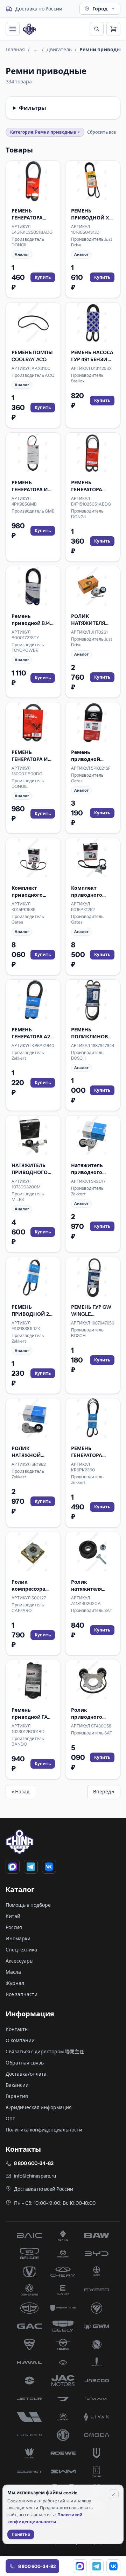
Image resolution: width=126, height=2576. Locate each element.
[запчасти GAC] (29, 2326)
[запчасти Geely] (63, 2326)
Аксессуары (20, 1961)
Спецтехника (21, 1950)
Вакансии (17, 2085)
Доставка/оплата (26, 2074)
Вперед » (104, 1792)
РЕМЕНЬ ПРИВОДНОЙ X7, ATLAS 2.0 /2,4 (92, 214)
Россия (14, 1927)
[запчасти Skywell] (97, 2453)
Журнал (15, 1983)
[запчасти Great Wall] (97, 2326)
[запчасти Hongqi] (97, 2362)
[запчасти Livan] (97, 2417)
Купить (43, 277)
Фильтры (33, 108)
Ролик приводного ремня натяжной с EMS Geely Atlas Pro (92, 1714)
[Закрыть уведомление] (114, 2494)
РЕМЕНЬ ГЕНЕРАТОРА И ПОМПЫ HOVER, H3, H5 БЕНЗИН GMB (31, 486)
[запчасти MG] (63, 2435)
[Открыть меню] (13, 29)
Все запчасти (22, 1994)
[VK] (49, 1867)
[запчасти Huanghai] (29, 2381)
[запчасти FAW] (29, 2308)
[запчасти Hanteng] (97, 2344)
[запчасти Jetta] (63, 2399)
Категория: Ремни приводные (45, 132)
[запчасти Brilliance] (63, 2254)
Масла (13, 1972)
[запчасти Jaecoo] (97, 2381)
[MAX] (13, 1867)
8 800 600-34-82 (34, 2163)
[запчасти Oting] (29, 2453)
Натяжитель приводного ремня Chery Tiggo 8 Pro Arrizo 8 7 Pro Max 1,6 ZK (92, 1169)
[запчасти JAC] (63, 2381)
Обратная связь (25, 2063)
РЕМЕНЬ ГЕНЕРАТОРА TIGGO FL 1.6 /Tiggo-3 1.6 (87, 1452)
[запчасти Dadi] (97, 2272)
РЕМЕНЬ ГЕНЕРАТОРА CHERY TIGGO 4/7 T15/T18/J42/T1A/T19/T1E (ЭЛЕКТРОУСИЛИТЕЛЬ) (33, 214)
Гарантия (17, 2096)
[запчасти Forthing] (63, 2308)
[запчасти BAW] (97, 2235)
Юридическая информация (39, 2107)
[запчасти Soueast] (29, 2471)
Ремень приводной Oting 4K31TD (87, 756)
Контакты (17, 2029)
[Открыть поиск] (97, 29)
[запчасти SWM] (63, 2471)
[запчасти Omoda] (97, 2435)
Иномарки (18, 1939)
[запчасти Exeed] (97, 2290)
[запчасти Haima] (63, 2344)
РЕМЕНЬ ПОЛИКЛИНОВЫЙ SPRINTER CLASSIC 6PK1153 (93, 1033)
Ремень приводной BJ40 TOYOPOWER (32, 620)
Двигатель (59, 50)
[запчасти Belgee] (29, 2254)
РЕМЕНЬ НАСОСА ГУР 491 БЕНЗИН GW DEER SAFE (92, 356)
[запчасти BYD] (97, 2254)
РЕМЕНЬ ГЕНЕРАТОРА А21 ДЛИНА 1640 (32, 1033)
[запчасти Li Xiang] (29, 2417)
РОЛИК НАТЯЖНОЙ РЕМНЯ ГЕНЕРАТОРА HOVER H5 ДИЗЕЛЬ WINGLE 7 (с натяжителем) (32, 1452)
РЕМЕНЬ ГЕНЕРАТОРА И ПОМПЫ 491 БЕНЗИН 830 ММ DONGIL (32, 756)
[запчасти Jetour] (29, 2399)
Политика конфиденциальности (44, 2130)
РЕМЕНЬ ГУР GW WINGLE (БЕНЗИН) (91, 1311)
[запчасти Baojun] (63, 2235)
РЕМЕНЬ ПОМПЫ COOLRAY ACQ (32, 356)
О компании (20, 2040)
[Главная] (29, 29)
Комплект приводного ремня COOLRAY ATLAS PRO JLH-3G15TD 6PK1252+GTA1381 (91, 892)
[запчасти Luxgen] (29, 2435)
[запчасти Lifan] (63, 2417)
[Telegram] (31, 1867)
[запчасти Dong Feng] (29, 2290)
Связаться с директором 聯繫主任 (45, 2052)
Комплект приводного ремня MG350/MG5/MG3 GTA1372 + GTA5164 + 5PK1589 (33, 892)
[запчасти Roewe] (63, 2453)
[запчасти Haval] (29, 2362)
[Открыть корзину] (113, 29)
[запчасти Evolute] (63, 2290)
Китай (13, 1916)
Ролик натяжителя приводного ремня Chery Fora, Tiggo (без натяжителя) (93, 1586)
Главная (15, 50)
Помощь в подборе (28, 1905)
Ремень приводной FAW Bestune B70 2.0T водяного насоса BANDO (33, 1714)
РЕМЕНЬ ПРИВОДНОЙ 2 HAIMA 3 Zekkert (31, 1311)
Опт (10, 2119)
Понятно (21, 2534)
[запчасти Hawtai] (63, 2362)
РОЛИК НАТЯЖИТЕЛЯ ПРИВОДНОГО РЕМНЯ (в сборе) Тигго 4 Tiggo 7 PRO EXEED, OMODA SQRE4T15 (92, 620)
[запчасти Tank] (97, 2471)
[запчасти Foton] (97, 2308)
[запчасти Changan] (29, 2272)
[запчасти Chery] (63, 2272)
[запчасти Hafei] (29, 2344)
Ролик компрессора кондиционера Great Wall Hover (31, 1586)
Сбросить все (101, 132)
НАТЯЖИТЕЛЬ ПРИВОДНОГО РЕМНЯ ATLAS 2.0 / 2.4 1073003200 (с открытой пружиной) (33, 1169)
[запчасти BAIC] (29, 2235)
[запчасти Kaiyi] (97, 2399)
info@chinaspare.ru (35, 2176)
